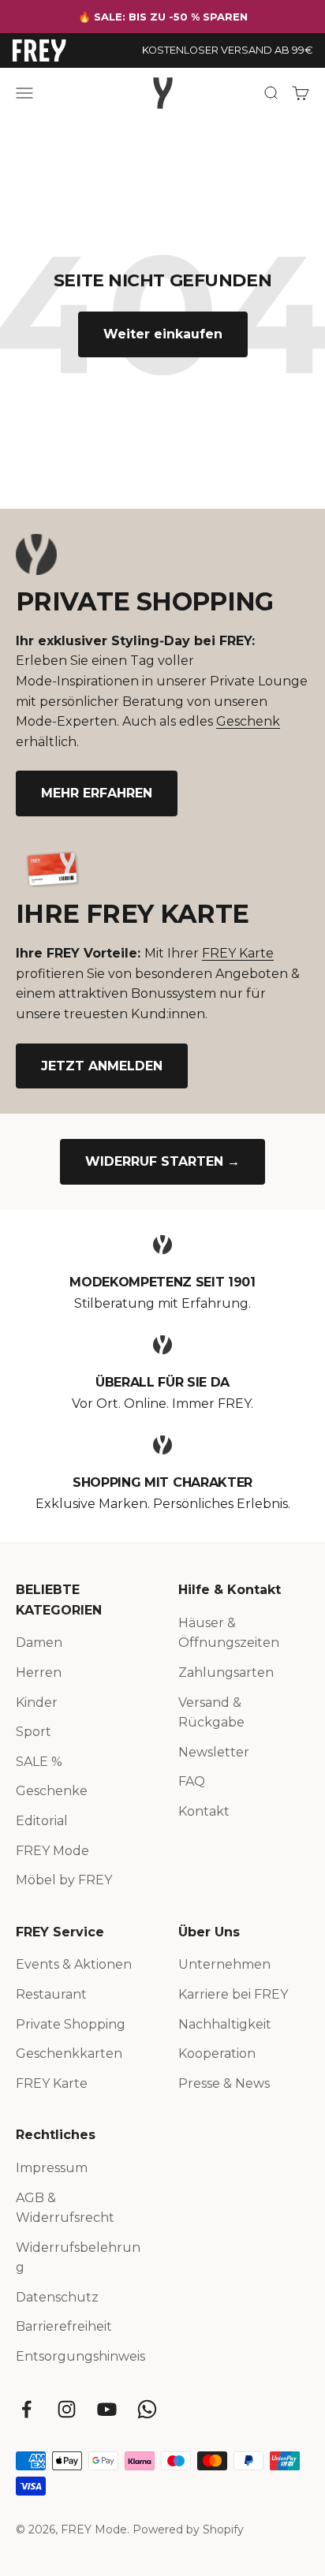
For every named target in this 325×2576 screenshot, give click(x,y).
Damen (39, 1643)
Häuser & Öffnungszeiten (229, 1633)
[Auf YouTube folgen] (107, 2409)
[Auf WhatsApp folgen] (147, 2409)
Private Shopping (71, 2024)
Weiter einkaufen (163, 334)
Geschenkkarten (69, 2053)
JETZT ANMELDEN (102, 1066)
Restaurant (51, 1994)
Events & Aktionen (74, 1964)
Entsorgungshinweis (80, 2356)
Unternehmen (224, 1964)
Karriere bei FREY (233, 1994)
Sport (34, 1732)
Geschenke (52, 1791)
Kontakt (204, 1811)
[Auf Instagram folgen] (67, 2409)
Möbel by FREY (64, 1880)
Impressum (52, 2168)
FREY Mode (52, 1851)
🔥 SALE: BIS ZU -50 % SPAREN (163, 17)
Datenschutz (57, 2297)
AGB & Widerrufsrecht (65, 2208)
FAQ (192, 1781)
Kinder (37, 1702)
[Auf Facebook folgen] (26, 2409)
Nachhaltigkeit (225, 2024)
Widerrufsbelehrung (78, 2258)
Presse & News (224, 2083)
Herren (39, 1673)
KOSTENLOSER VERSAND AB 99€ (227, 50)
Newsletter (214, 1752)
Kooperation (217, 2053)
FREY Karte (238, 953)
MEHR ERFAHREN (97, 793)
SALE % (39, 1762)
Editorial (42, 1821)
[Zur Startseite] (39, 50)
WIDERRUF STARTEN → (162, 1161)
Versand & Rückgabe (211, 1713)
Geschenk (248, 721)
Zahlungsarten (226, 1673)
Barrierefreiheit (64, 2326)
